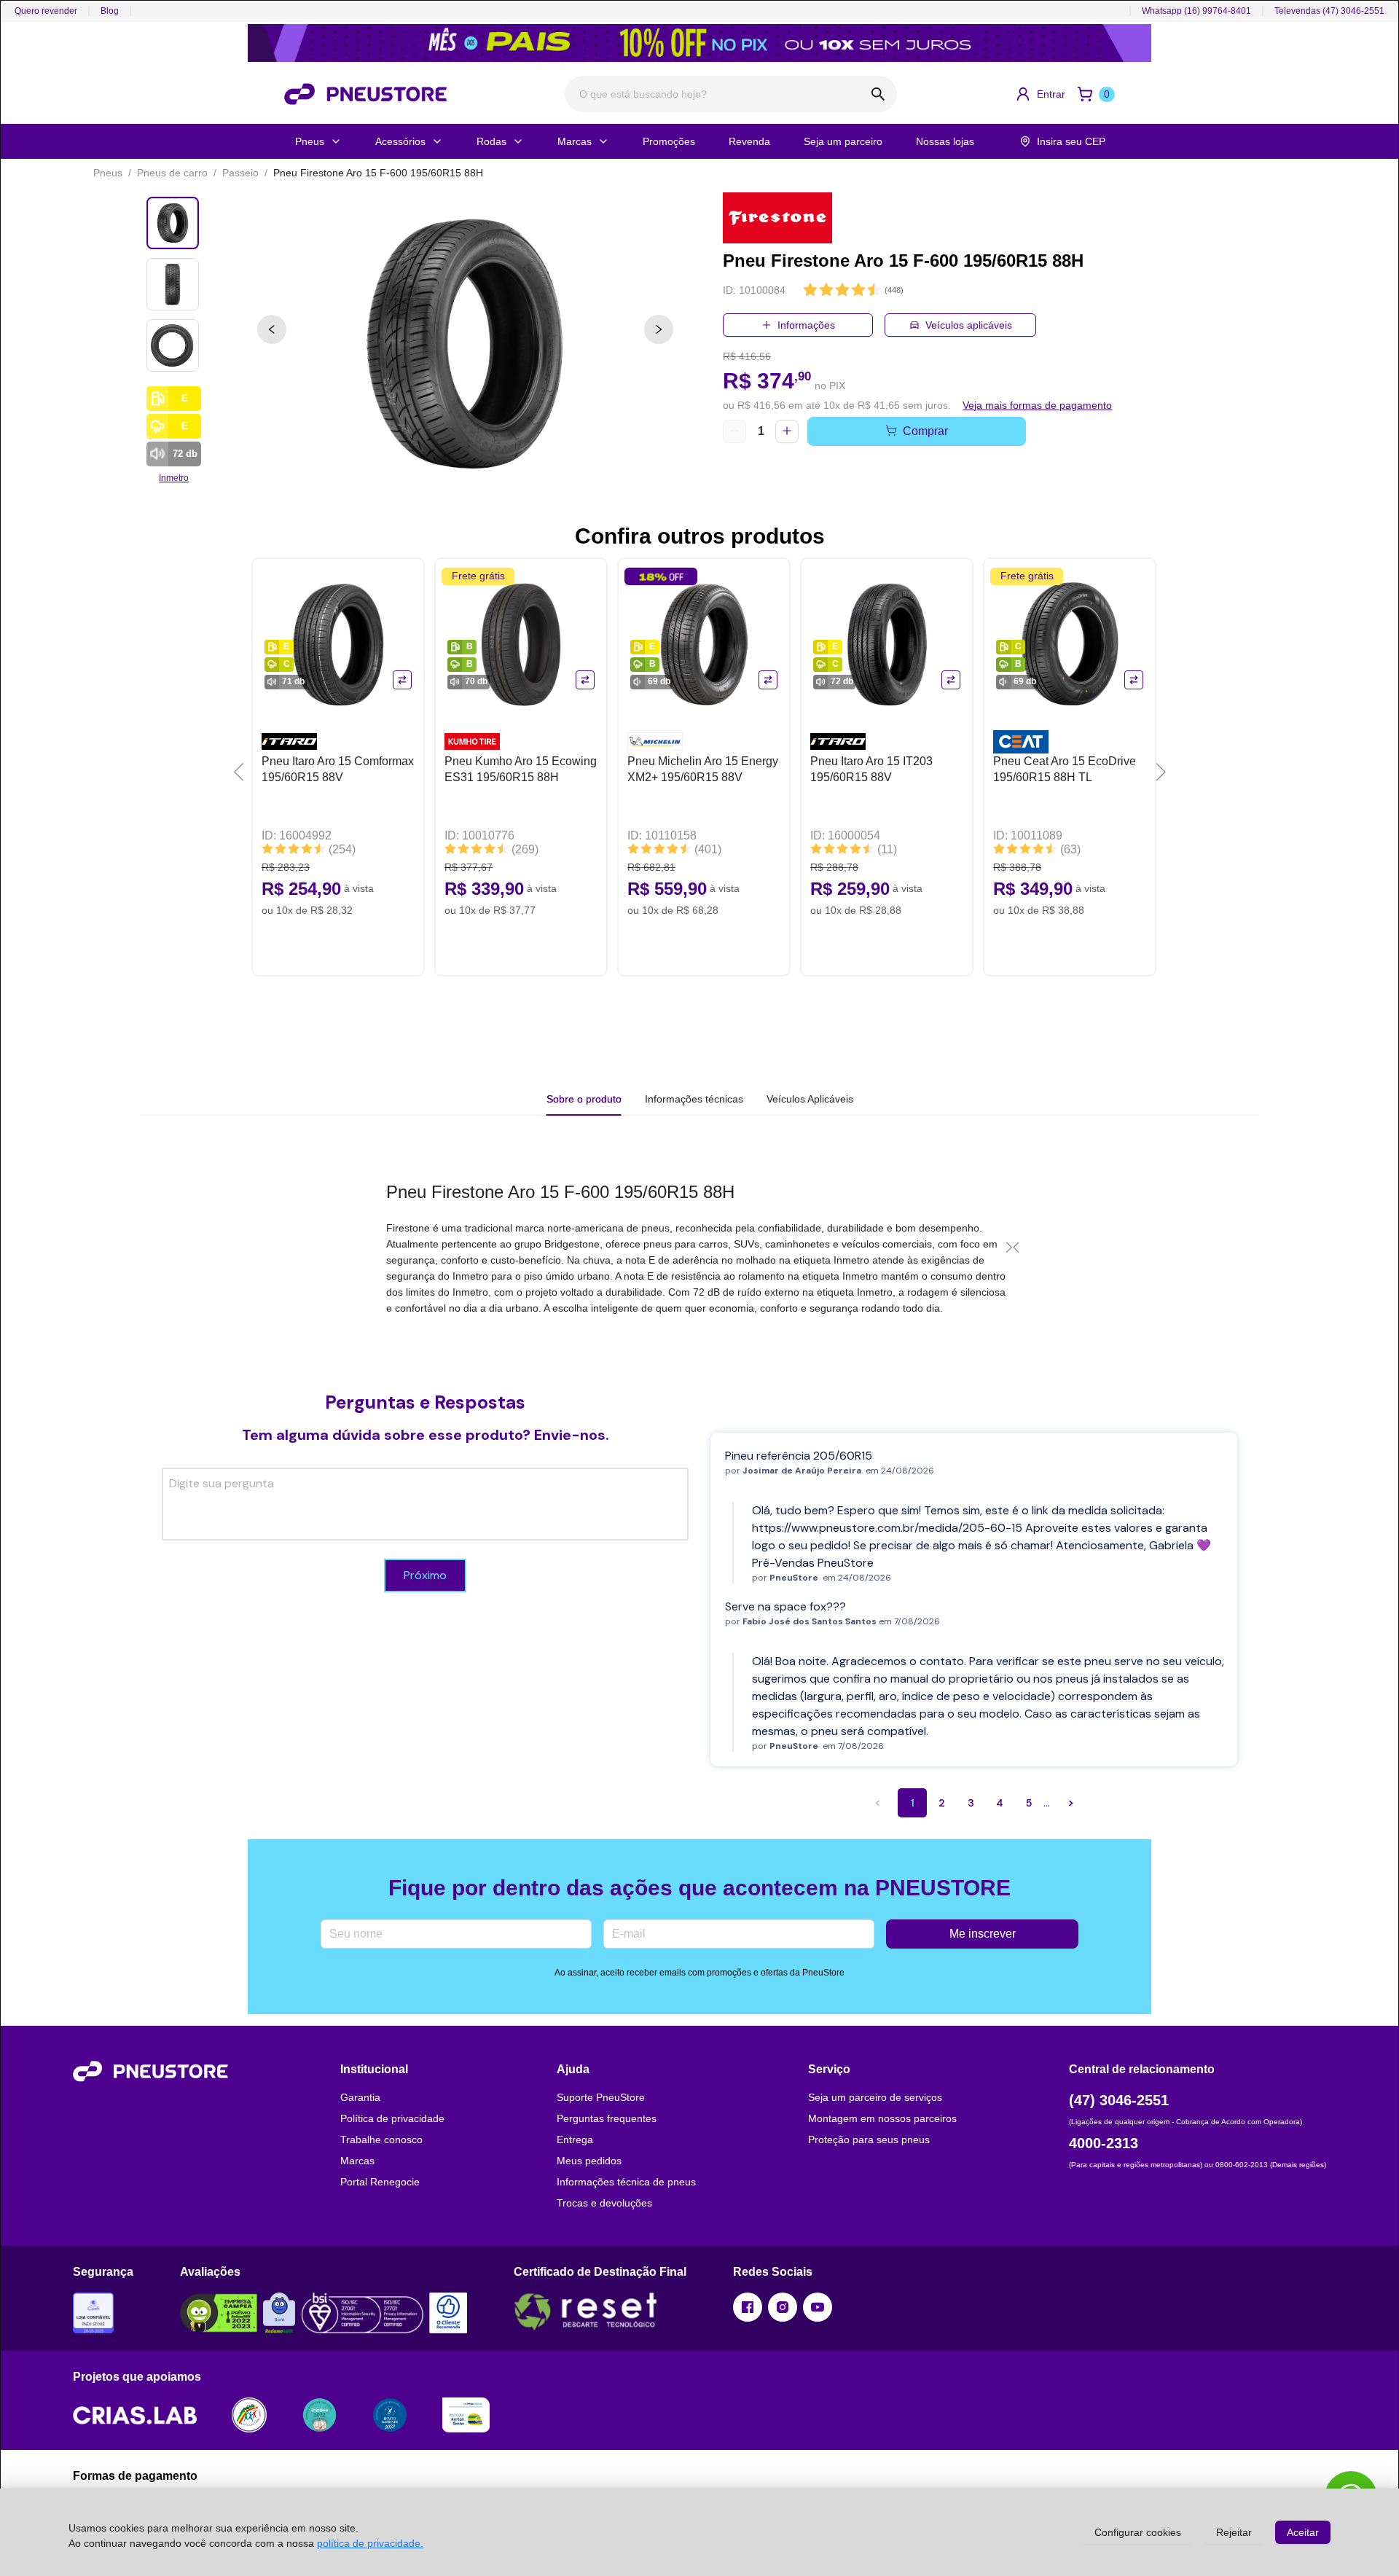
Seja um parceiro (843, 141)
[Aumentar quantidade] (787, 431)
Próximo (425, 1575)
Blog (110, 11)
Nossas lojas (945, 141)
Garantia (360, 2097)
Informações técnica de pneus (626, 2182)
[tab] (694, 1099)
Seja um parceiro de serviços (875, 2097)
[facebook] (748, 2307)
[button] (1040, 94)
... (1047, 1802)
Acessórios (400, 141)
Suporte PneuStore (601, 2097)
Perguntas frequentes (607, 2118)
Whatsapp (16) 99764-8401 (1196, 11)
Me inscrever (983, 1934)
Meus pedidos (589, 2161)
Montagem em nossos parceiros (882, 2118)
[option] (465, 344)
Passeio (240, 173)
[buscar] (878, 94)
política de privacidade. (370, 2543)
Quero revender (46, 11)
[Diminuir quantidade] (734, 431)
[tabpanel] (699, 1248)
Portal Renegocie (380, 2182)
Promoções (669, 141)
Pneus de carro (172, 173)
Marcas (575, 141)
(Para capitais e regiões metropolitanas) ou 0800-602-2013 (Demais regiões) (1198, 2165)
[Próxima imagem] (659, 329)
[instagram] (783, 2307)
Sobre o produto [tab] (584, 1099)
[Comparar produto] (402, 680)
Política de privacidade (392, 2118)
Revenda (749, 141)
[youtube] (818, 2307)
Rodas (491, 141)
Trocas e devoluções (604, 2203)
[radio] (810, 290)
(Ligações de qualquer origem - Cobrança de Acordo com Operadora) (1186, 2122)
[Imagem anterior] (272, 329)
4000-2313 (1104, 2143)
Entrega (575, 2140)
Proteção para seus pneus (869, 2140)
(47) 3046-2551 (1119, 2100)
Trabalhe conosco (381, 2140)
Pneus (310, 141)
